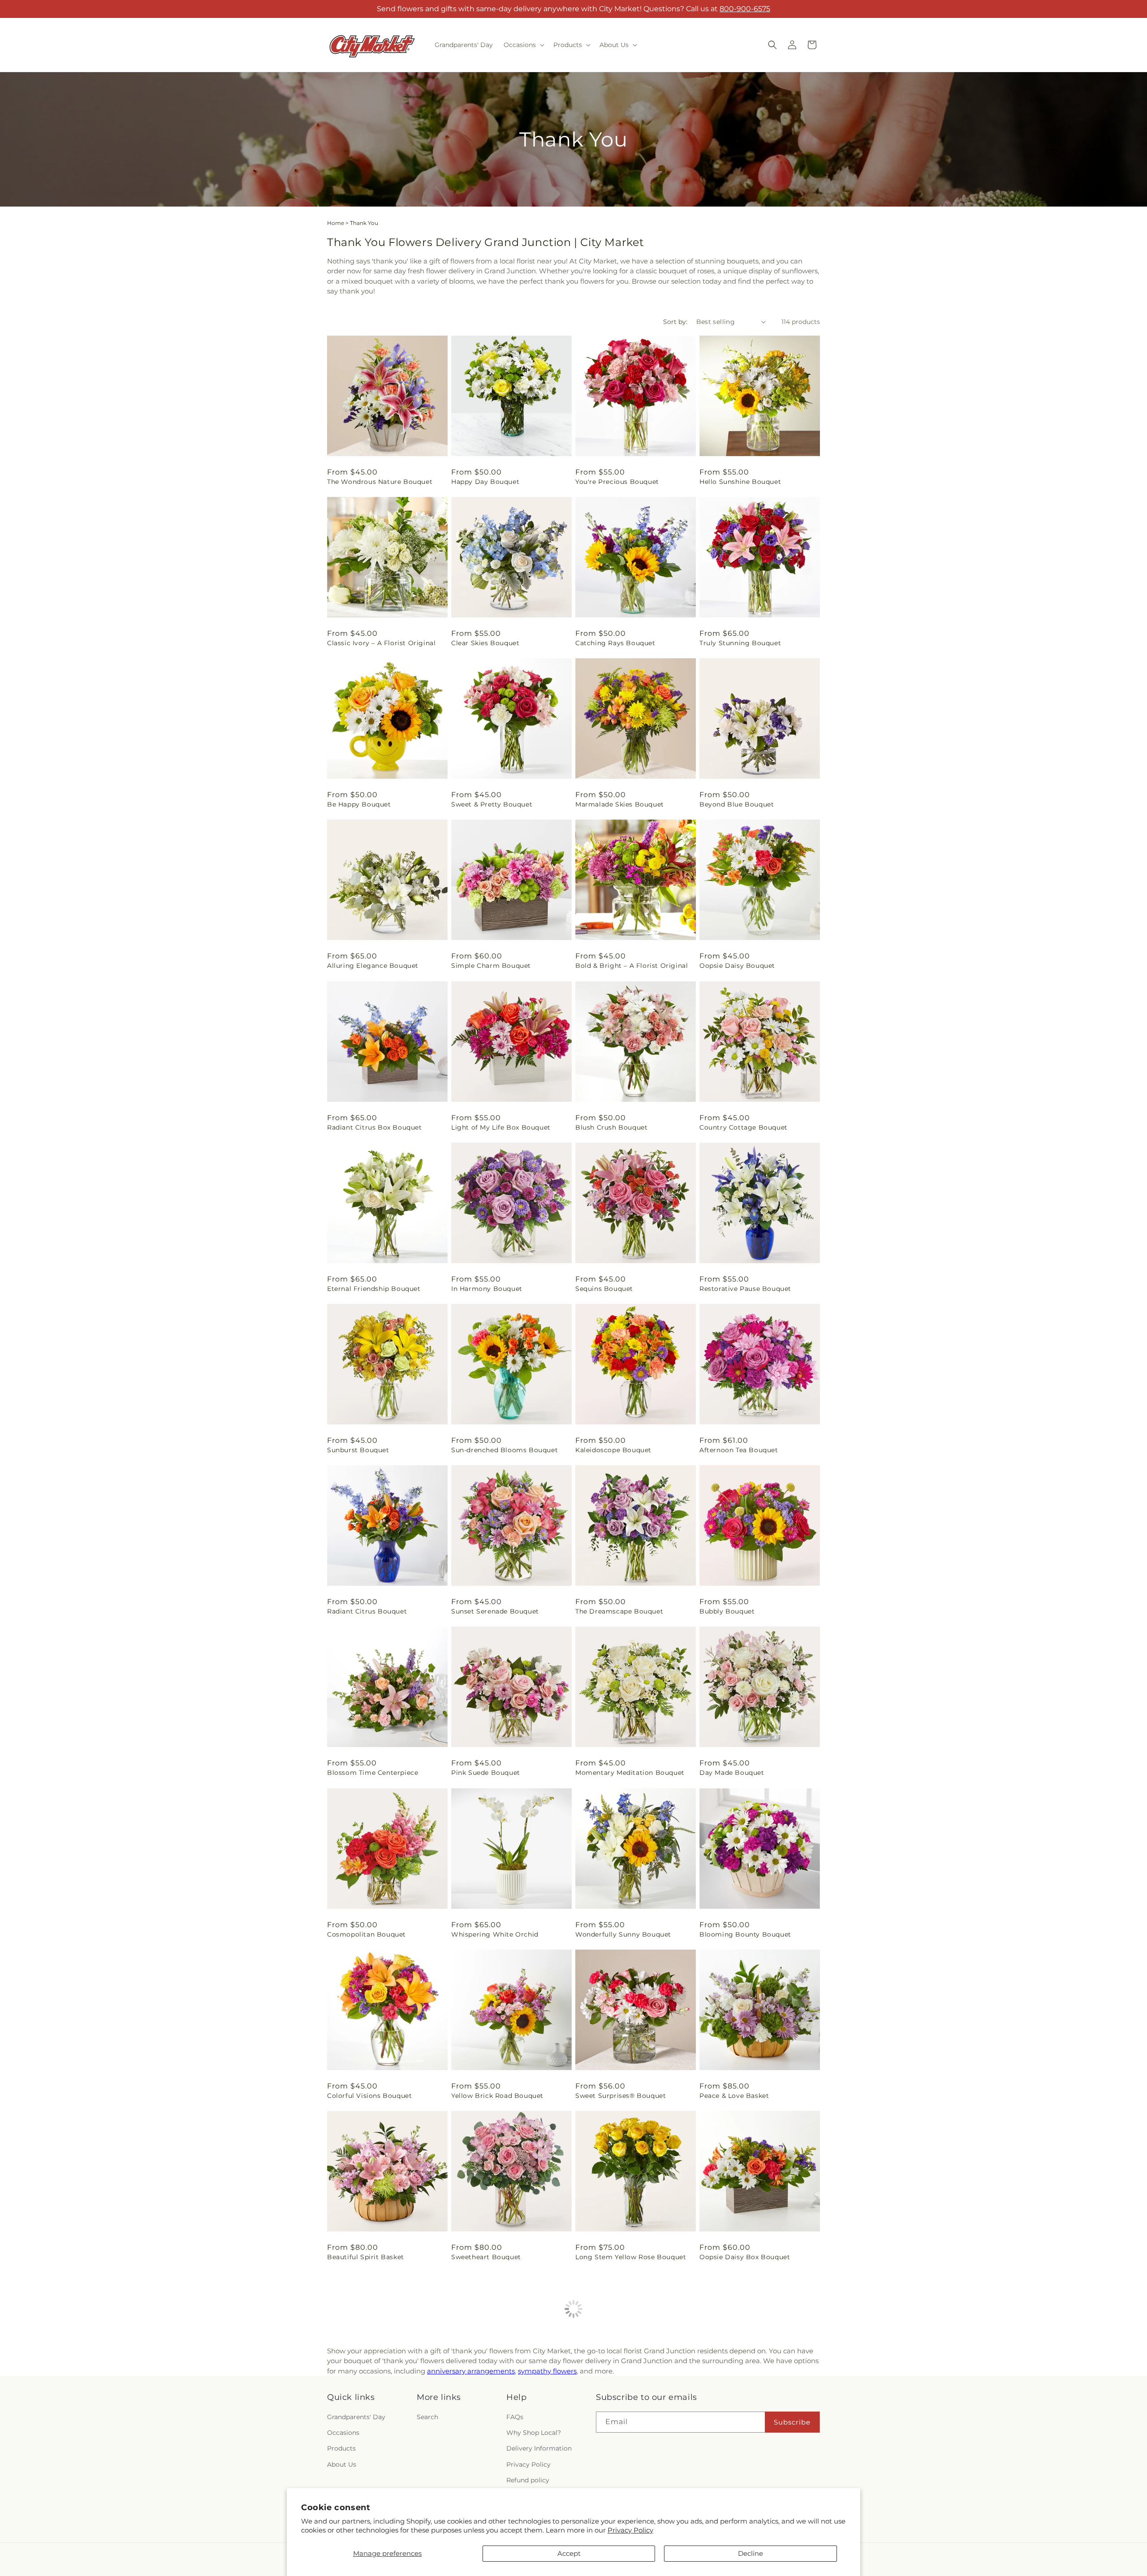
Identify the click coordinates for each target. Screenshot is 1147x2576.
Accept (569, 2553)
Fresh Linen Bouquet (610, 2418)
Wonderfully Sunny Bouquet (623, 1934)
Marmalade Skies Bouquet (620, 804)
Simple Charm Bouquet (491, 966)
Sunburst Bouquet (358, 1450)
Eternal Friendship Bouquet (374, 1289)
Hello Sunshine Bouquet (740, 482)
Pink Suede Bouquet (486, 1773)
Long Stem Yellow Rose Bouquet (631, 2257)
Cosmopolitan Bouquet (367, 1934)
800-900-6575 (745, 9)
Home (336, 223)
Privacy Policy (630, 2530)
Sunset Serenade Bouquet (495, 1611)
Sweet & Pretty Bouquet (492, 804)
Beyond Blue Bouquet (737, 804)
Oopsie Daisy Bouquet (737, 966)
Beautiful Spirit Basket (366, 2257)
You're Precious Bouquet (617, 482)
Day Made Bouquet (732, 1773)
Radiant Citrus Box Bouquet (375, 1127)
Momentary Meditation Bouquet (630, 1773)
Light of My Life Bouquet (742, 2418)
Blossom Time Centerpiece (373, 1773)
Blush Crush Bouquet (611, 1127)
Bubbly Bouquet (727, 1611)
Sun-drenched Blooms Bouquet (505, 1450)
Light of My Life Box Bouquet (501, 1127)
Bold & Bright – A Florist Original (632, 966)
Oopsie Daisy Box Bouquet (745, 2257)
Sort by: (675, 322)
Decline (750, 2553)
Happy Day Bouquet (485, 482)
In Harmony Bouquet (487, 1289)
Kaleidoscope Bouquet (613, 1450)
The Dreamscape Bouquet (619, 1611)
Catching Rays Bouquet (615, 643)
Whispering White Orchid (495, 1934)
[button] (523, 45)
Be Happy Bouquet (359, 804)
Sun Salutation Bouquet (492, 2418)
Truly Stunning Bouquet (740, 643)
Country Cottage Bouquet (744, 1127)
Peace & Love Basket (734, 2096)
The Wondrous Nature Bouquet (380, 482)
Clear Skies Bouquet (485, 643)
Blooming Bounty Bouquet (745, 1934)
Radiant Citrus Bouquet (367, 1611)
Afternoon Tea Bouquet (739, 1450)
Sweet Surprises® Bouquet (621, 2096)
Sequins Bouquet (604, 1289)
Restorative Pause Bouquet (745, 1289)
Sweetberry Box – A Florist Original (387, 2418)
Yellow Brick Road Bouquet (497, 2096)
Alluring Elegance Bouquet (373, 966)
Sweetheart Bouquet (486, 2257)
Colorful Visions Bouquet (369, 2096)
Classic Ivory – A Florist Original (381, 643)
